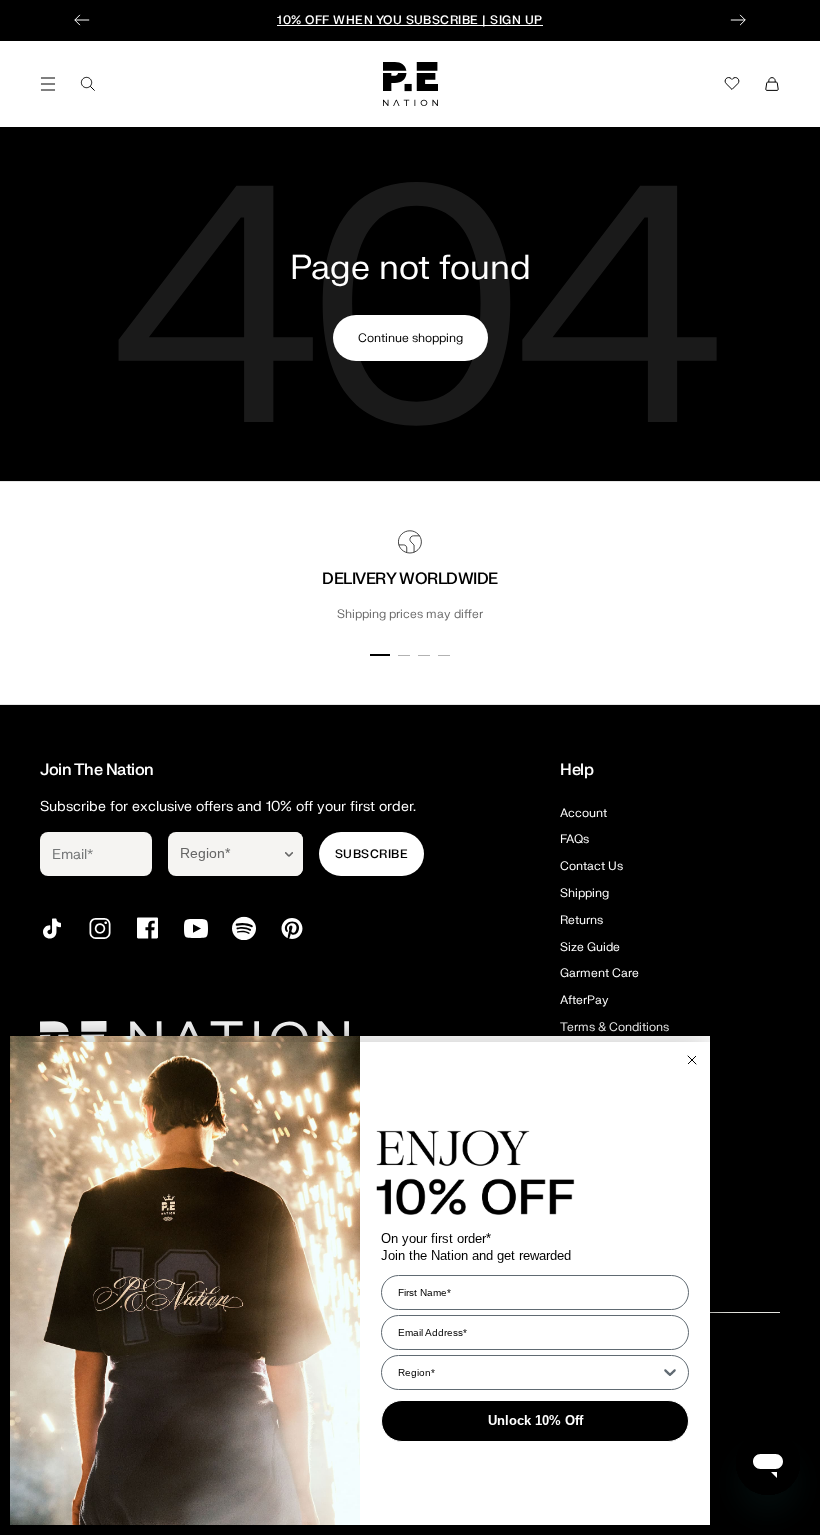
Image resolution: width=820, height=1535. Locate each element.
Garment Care (599, 973)
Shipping (584, 893)
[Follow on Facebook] (148, 928)
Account (583, 813)
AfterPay (584, 1000)
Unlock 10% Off (535, 1420)
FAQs (574, 839)
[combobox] (221, 854)
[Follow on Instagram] (100, 928)
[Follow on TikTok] (52, 928)
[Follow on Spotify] (244, 928)
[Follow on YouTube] (196, 928)
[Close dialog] (692, 1060)
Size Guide (590, 947)
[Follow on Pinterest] (292, 928)
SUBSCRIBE (371, 854)
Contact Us (591, 866)
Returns (581, 920)
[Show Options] (289, 854)
